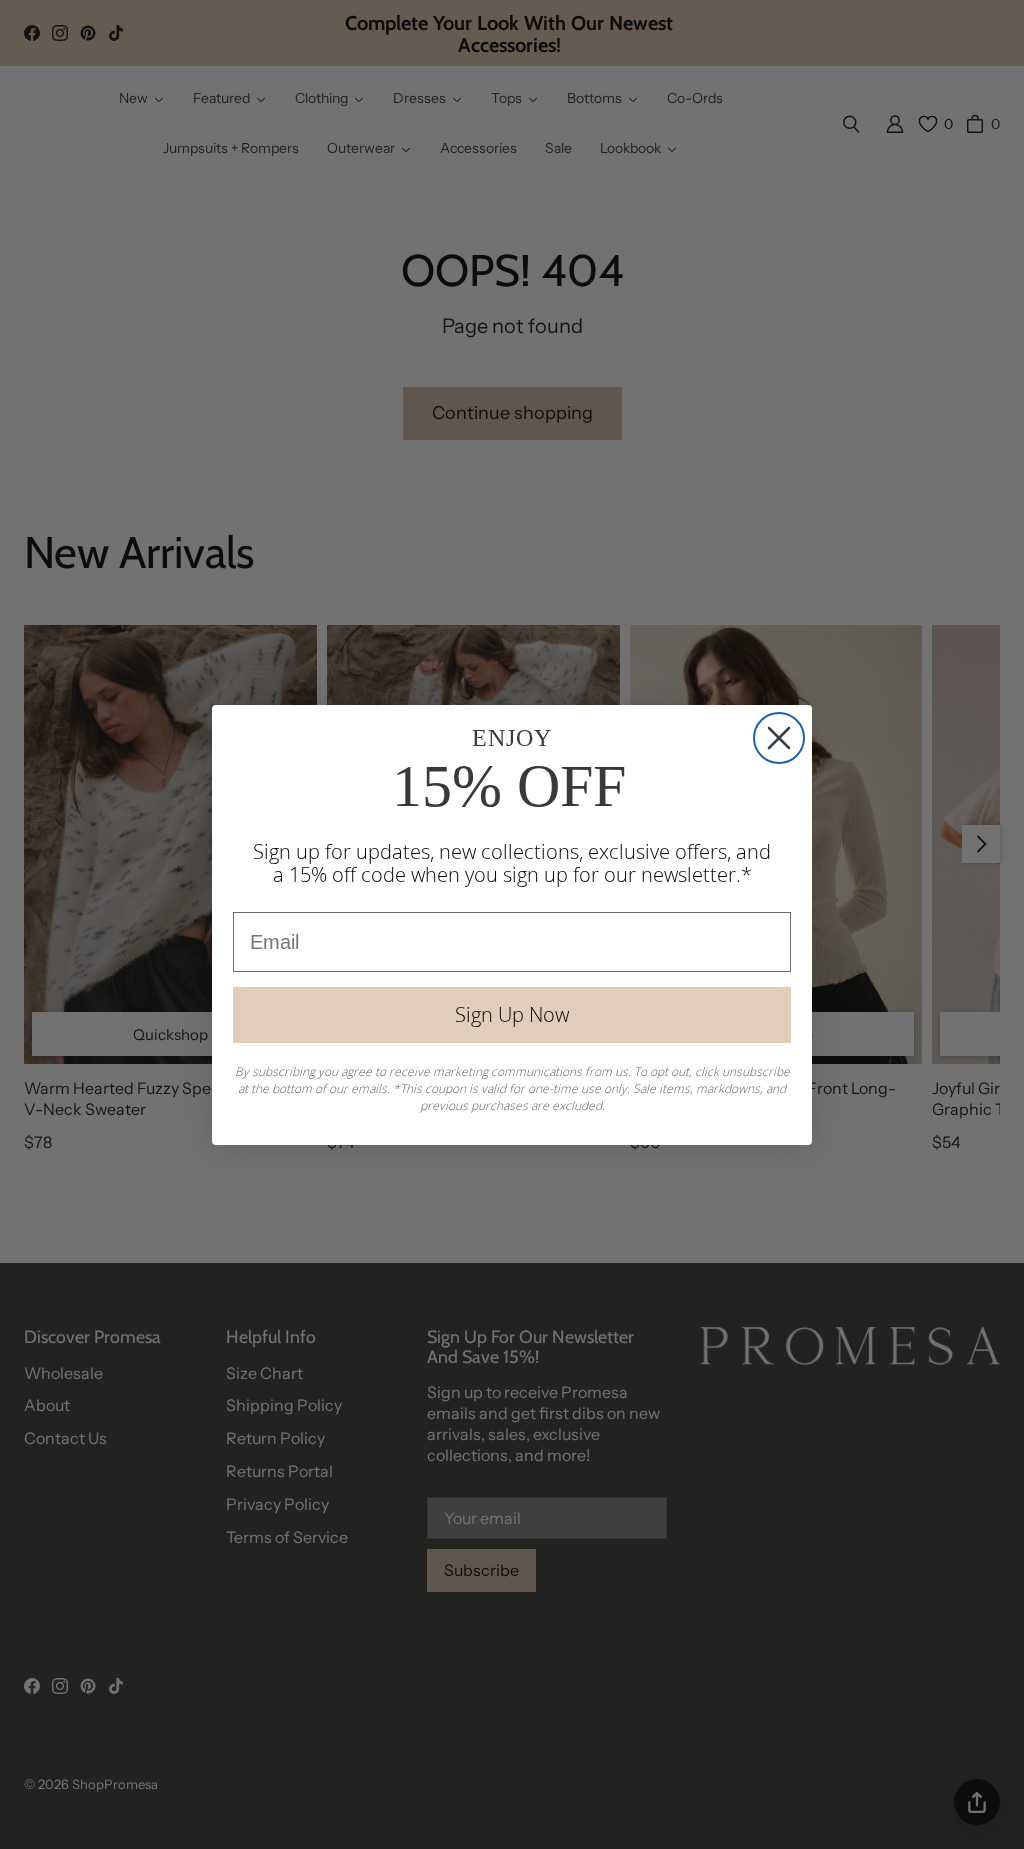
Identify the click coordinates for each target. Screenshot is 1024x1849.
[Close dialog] (779, 738)
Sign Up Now (512, 1014)
